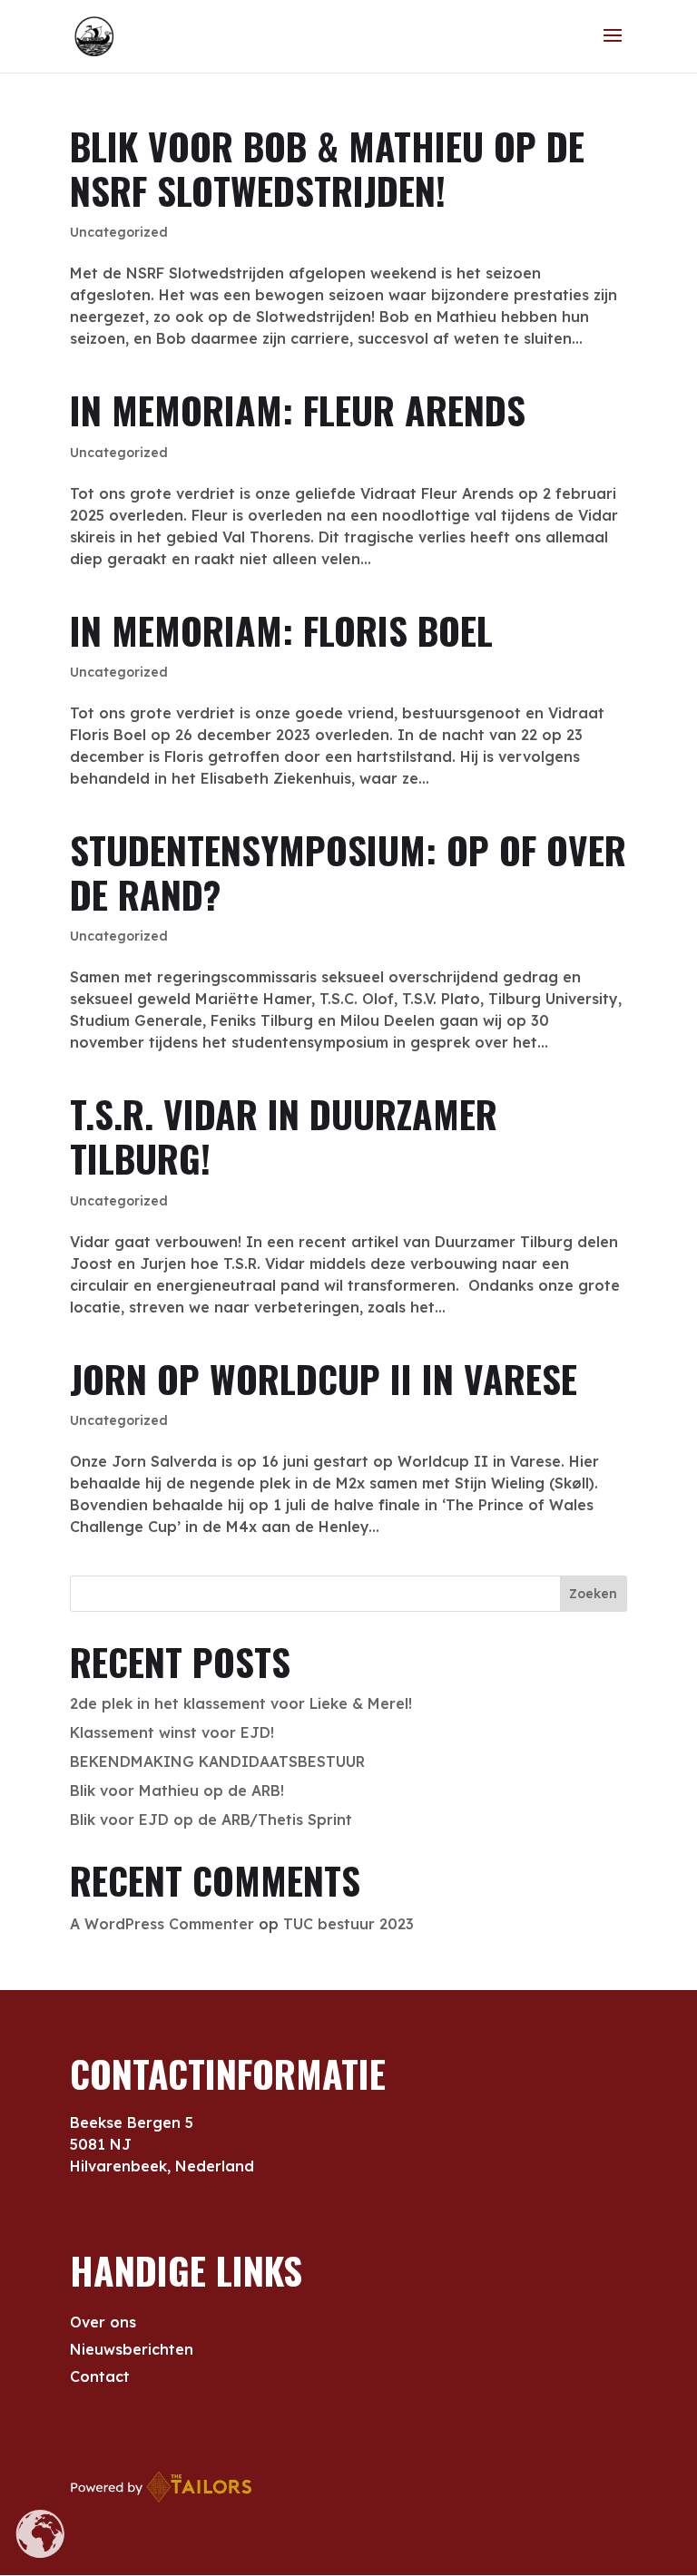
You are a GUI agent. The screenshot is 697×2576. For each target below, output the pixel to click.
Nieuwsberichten (132, 2351)
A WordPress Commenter (162, 1924)
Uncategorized (119, 232)
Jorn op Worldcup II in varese (324, 1378)
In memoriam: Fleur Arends (298, 410)
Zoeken (593, 1594)
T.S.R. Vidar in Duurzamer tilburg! (284, 1136)
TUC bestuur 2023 (348, 1924)
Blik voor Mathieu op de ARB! (177, 1791)
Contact (100, 2378)
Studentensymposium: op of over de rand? (348, 872)
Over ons (103, 2323)
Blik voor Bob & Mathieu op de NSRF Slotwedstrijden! (327, 168)
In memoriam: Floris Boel (281, 630)
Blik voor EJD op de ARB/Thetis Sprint (211, 1820)
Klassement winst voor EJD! (172, 1732)
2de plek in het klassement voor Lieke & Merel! (241, 1703)
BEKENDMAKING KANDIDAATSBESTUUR (217, 1761)
